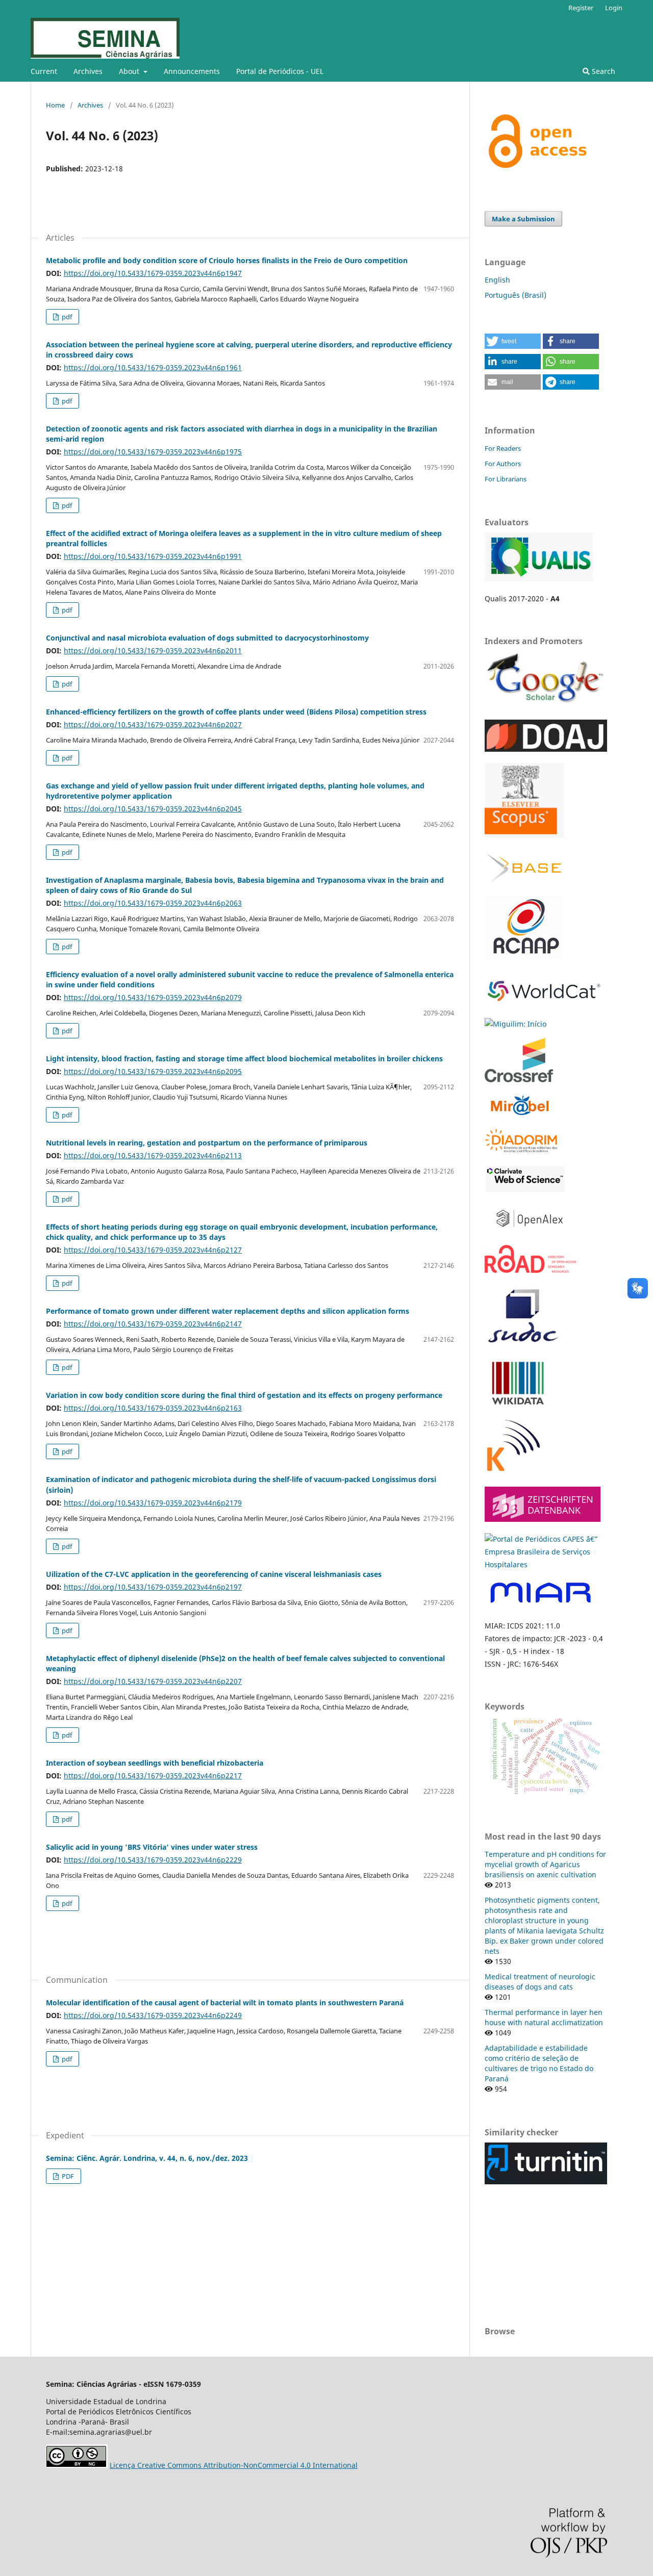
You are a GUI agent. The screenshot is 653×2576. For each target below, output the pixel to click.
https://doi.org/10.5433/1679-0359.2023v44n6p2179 (153, 1503)
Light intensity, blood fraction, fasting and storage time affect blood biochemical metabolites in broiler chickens (244, 1059)
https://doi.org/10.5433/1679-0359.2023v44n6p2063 (153, 903)
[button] (513, 341)
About (130, 71)
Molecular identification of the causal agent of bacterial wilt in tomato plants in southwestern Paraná (225, 2003)
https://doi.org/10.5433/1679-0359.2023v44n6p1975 (153, 452)
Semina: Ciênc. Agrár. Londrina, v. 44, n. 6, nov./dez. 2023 (147, 2158)
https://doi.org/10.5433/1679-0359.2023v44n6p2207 (153, 1681)
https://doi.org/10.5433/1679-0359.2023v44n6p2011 (153, 651)
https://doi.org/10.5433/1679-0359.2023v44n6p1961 (153, 367)
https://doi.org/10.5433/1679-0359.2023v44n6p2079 (153, 997)
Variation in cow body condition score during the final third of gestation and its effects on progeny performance (244, 1395)
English (497, 280)
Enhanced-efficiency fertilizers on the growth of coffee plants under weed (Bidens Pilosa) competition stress (236, 712)
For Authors (503, 464)
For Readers (503, 448)
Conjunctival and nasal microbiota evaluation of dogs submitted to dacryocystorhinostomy (207, 638)
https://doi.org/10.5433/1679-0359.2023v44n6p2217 (153, 1776)
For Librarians (506, 479)
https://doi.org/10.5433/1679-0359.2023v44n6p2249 (153, 2015)
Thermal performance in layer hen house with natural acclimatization (544, 2017)
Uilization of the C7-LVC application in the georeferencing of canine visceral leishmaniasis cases (214, 1574)
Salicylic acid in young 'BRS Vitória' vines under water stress (152, 1847)
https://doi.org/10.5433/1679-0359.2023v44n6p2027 (153, 724)
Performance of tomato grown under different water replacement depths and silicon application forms (228, 1311)
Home (55, 105)
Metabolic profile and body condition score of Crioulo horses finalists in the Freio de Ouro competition (227, 260)
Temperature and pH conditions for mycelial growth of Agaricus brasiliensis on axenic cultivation (545, 1864)
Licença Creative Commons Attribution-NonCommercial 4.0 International (234, 2465)
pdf (66, 317)
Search (602, 71)
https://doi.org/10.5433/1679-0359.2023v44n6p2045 (153, 809)
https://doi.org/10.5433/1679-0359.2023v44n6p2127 (153, 1250)
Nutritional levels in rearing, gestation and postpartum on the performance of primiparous (207, 1143)
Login (614, 8)
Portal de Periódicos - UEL (280, 71)
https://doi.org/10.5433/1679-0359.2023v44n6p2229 (153, 1860)
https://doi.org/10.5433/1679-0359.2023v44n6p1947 (153, 273)
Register (581, 8)
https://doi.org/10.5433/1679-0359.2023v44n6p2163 (153, 1408)
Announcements (192, 71)
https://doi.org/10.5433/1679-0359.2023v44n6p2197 (153, 1587)
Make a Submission (523, 219)
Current (44, 71)
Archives (88, 71)
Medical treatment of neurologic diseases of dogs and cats (540, 1982)
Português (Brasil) (516, 295)
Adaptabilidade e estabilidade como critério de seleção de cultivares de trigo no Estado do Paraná (539, 2063)
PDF (67, 2176)
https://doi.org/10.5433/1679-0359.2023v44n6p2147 (153, 1324)
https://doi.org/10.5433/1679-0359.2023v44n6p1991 (153, 556)
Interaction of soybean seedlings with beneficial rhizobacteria (155, 1763)
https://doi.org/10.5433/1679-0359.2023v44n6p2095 (153, 1071)
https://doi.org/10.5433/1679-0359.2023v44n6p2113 (153, 1155)
